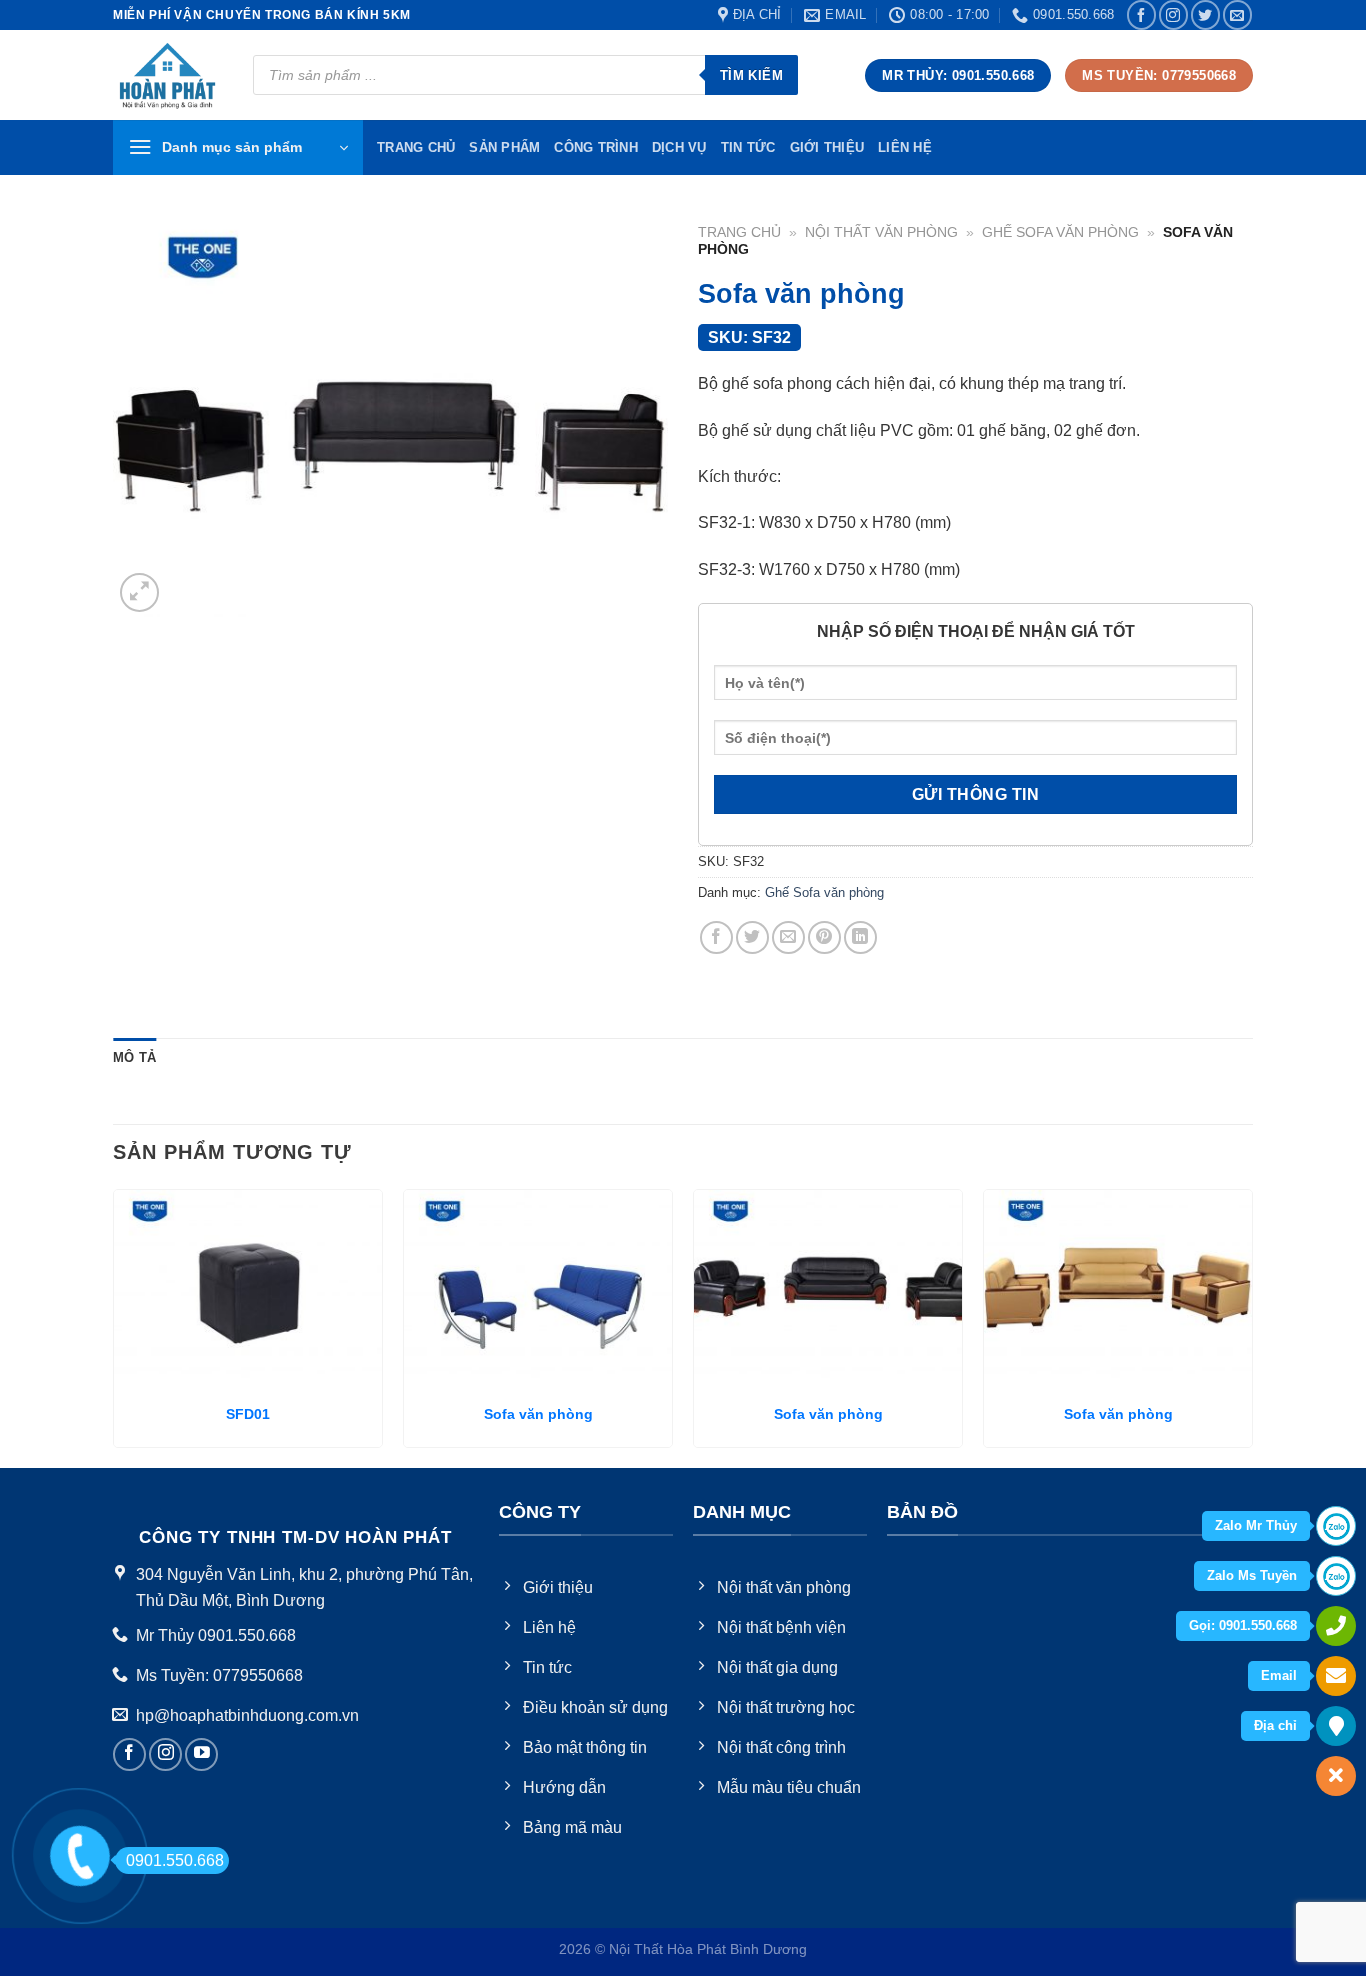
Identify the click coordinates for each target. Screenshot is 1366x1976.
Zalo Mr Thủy (1256, 1525)
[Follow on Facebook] (1141, 14)
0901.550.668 (175, 1860)
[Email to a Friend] (788, 937)
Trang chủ (739, 232)
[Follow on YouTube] (201, 1754)
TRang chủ (416, 147)
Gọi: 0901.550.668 (1243, 1625)
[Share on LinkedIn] (860, 937)
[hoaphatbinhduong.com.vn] (168, 75)
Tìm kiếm (751, 75)
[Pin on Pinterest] (824, 937)
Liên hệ (905, 147)
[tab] (134, 1058)
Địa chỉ (1275, 1725)
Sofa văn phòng (538, 1414)
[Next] (1252, 1326)
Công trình (596, 147)
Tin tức (748, 147)
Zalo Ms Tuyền (1252, 1575)
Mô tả (134, 1057)
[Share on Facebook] (716, 937)
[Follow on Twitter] (1205, 14)
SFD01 (248, 1414)
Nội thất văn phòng (881, 232)
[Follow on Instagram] (1173, 14)
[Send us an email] (1237, 14)
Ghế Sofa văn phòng (1060, 232)
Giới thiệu (827, 147)
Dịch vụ (679, 147)
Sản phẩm (504, 147)
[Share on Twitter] (752, 937)
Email (1279, 1675)
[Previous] (114, 1326)
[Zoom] (139, 592)
